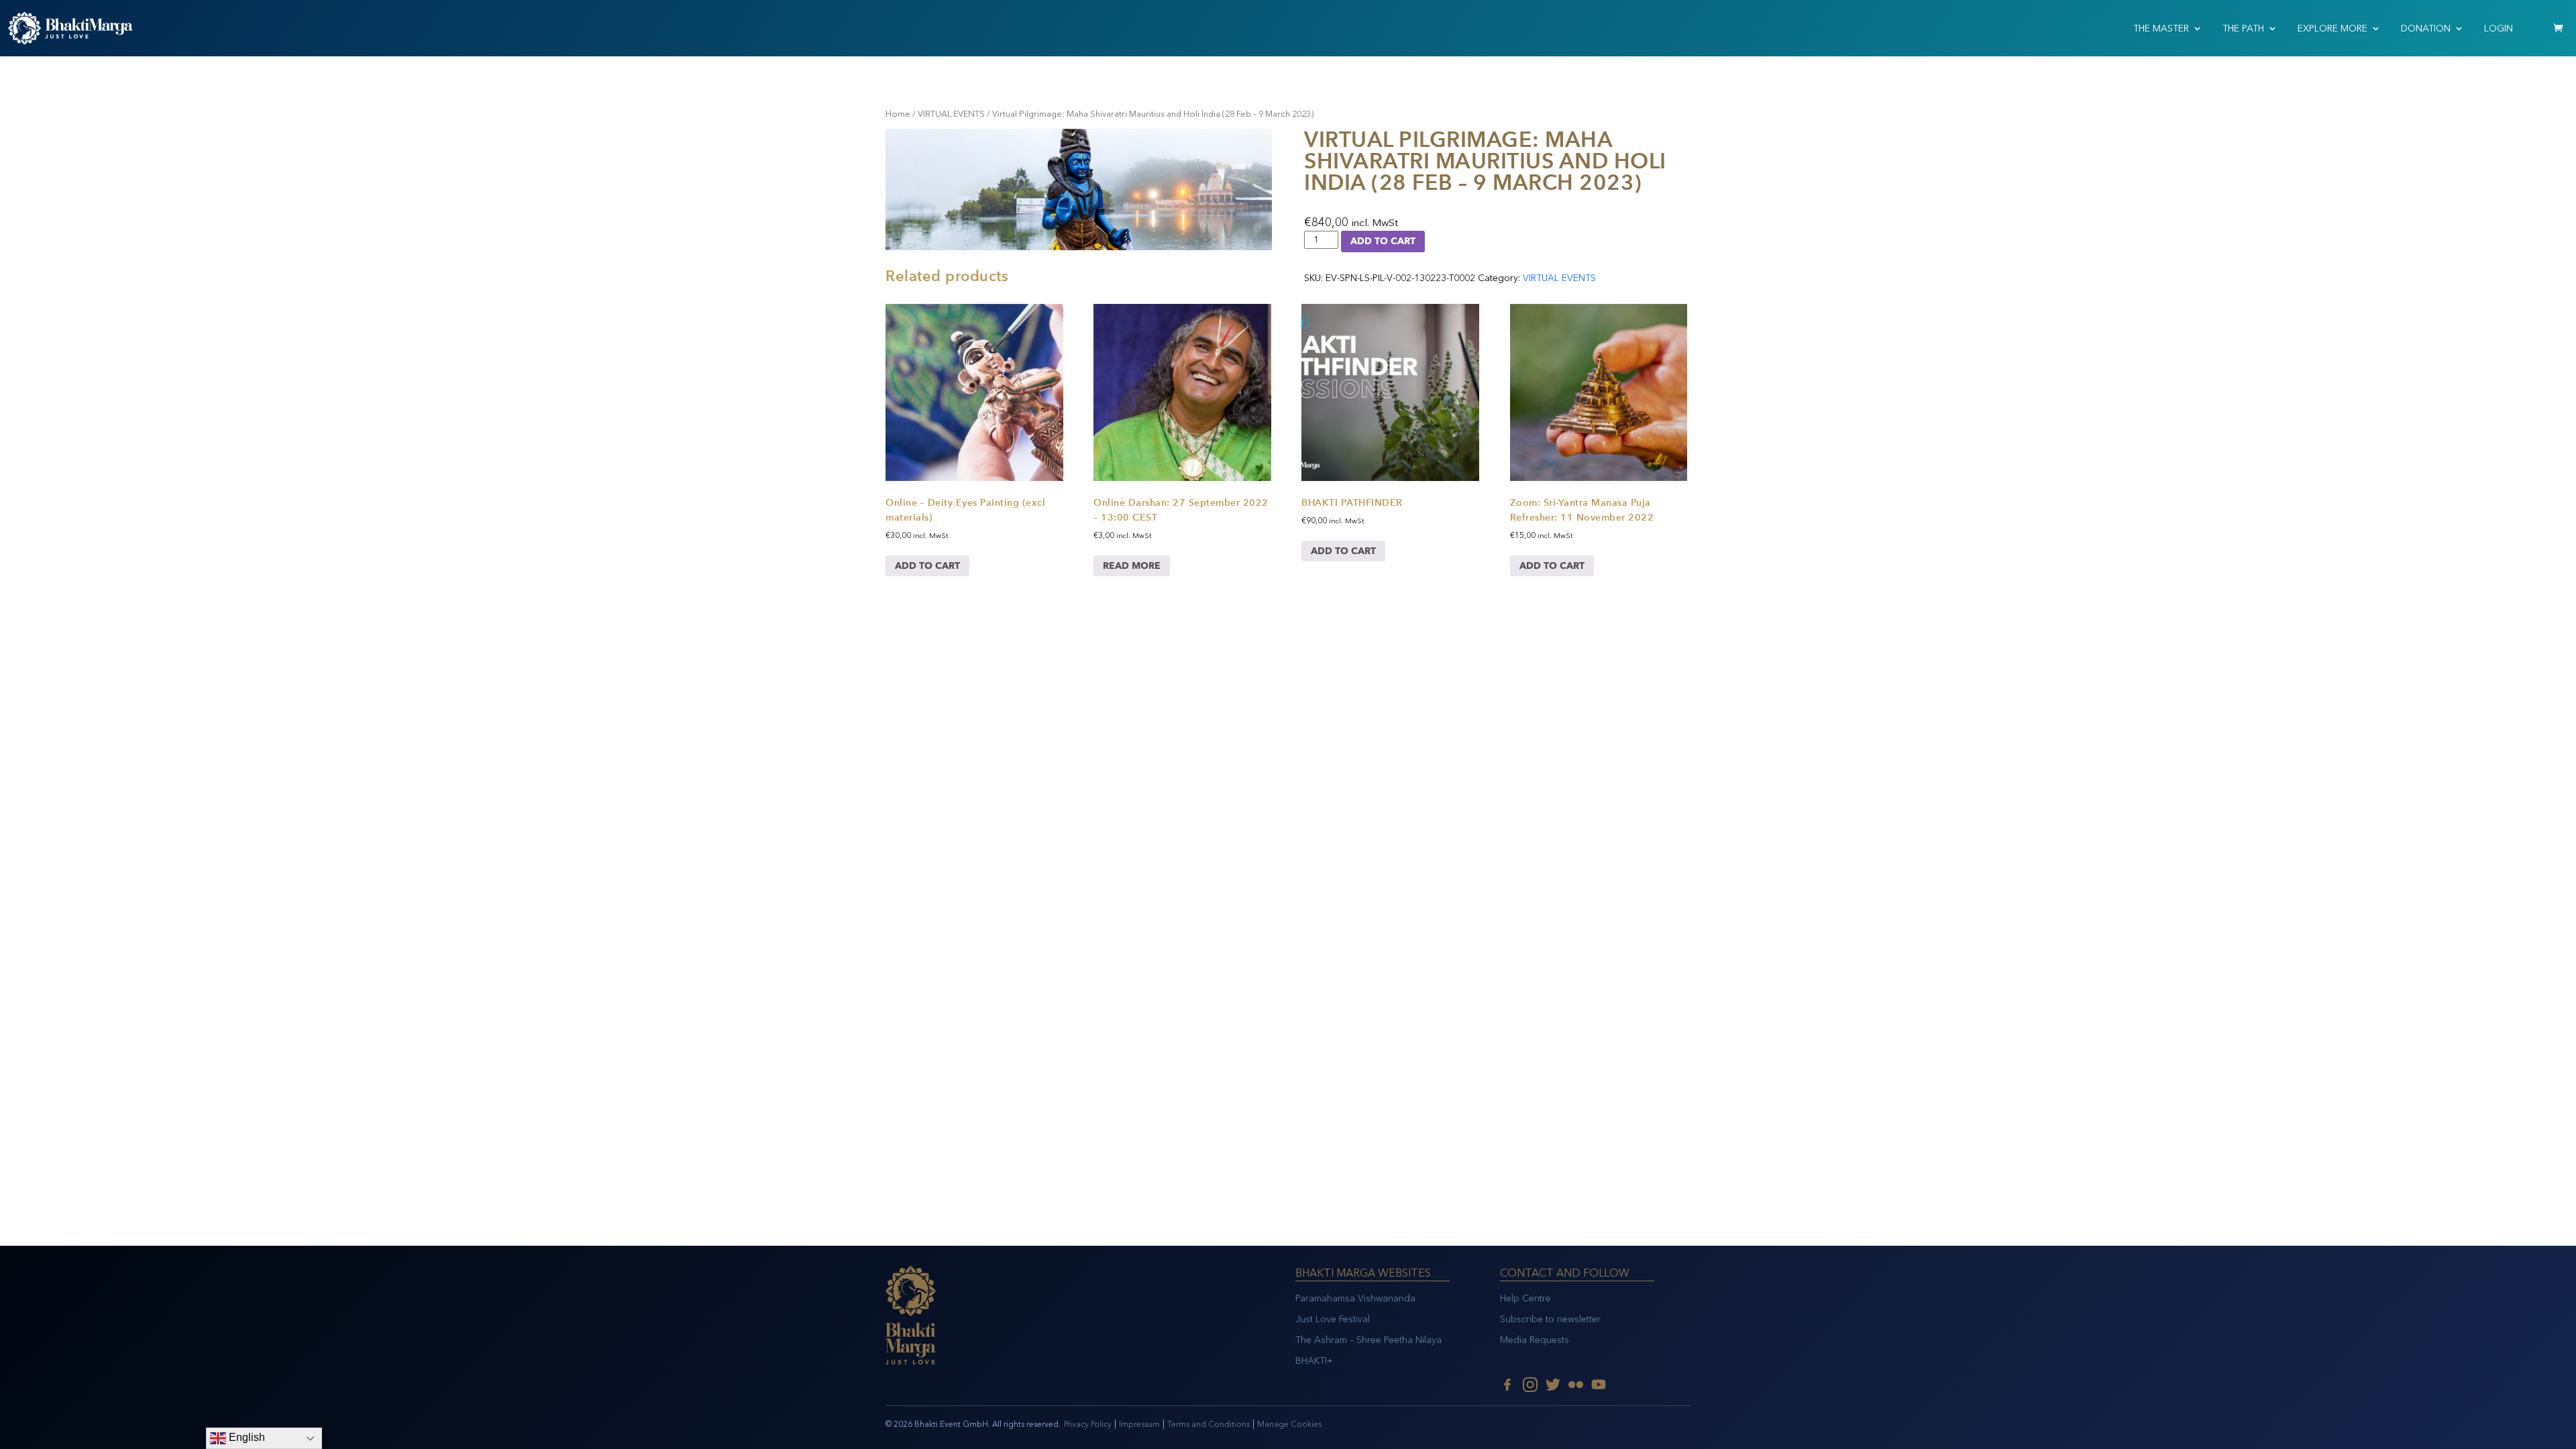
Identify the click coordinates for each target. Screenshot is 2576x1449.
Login (2499, 29)
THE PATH (2243, 29)
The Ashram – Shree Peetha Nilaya (1368, 1340)
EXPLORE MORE (2332, 29)
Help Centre (1525, 1298)
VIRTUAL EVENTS (951, 114)
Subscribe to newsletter (1550, 1319)
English (246, 1437)
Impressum (1139, 1424)
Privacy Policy (1088, 1424)
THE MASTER (2161, 29)
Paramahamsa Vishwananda (1355, 1298)
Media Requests (1535, 1340)
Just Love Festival (1333, 1319)
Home (898, 114)
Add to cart (1383, 241)
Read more (1132, 566)
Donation (2426, 29)
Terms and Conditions (1209, 1424)
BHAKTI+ (1314, 1361)
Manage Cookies (1289, 1424)
